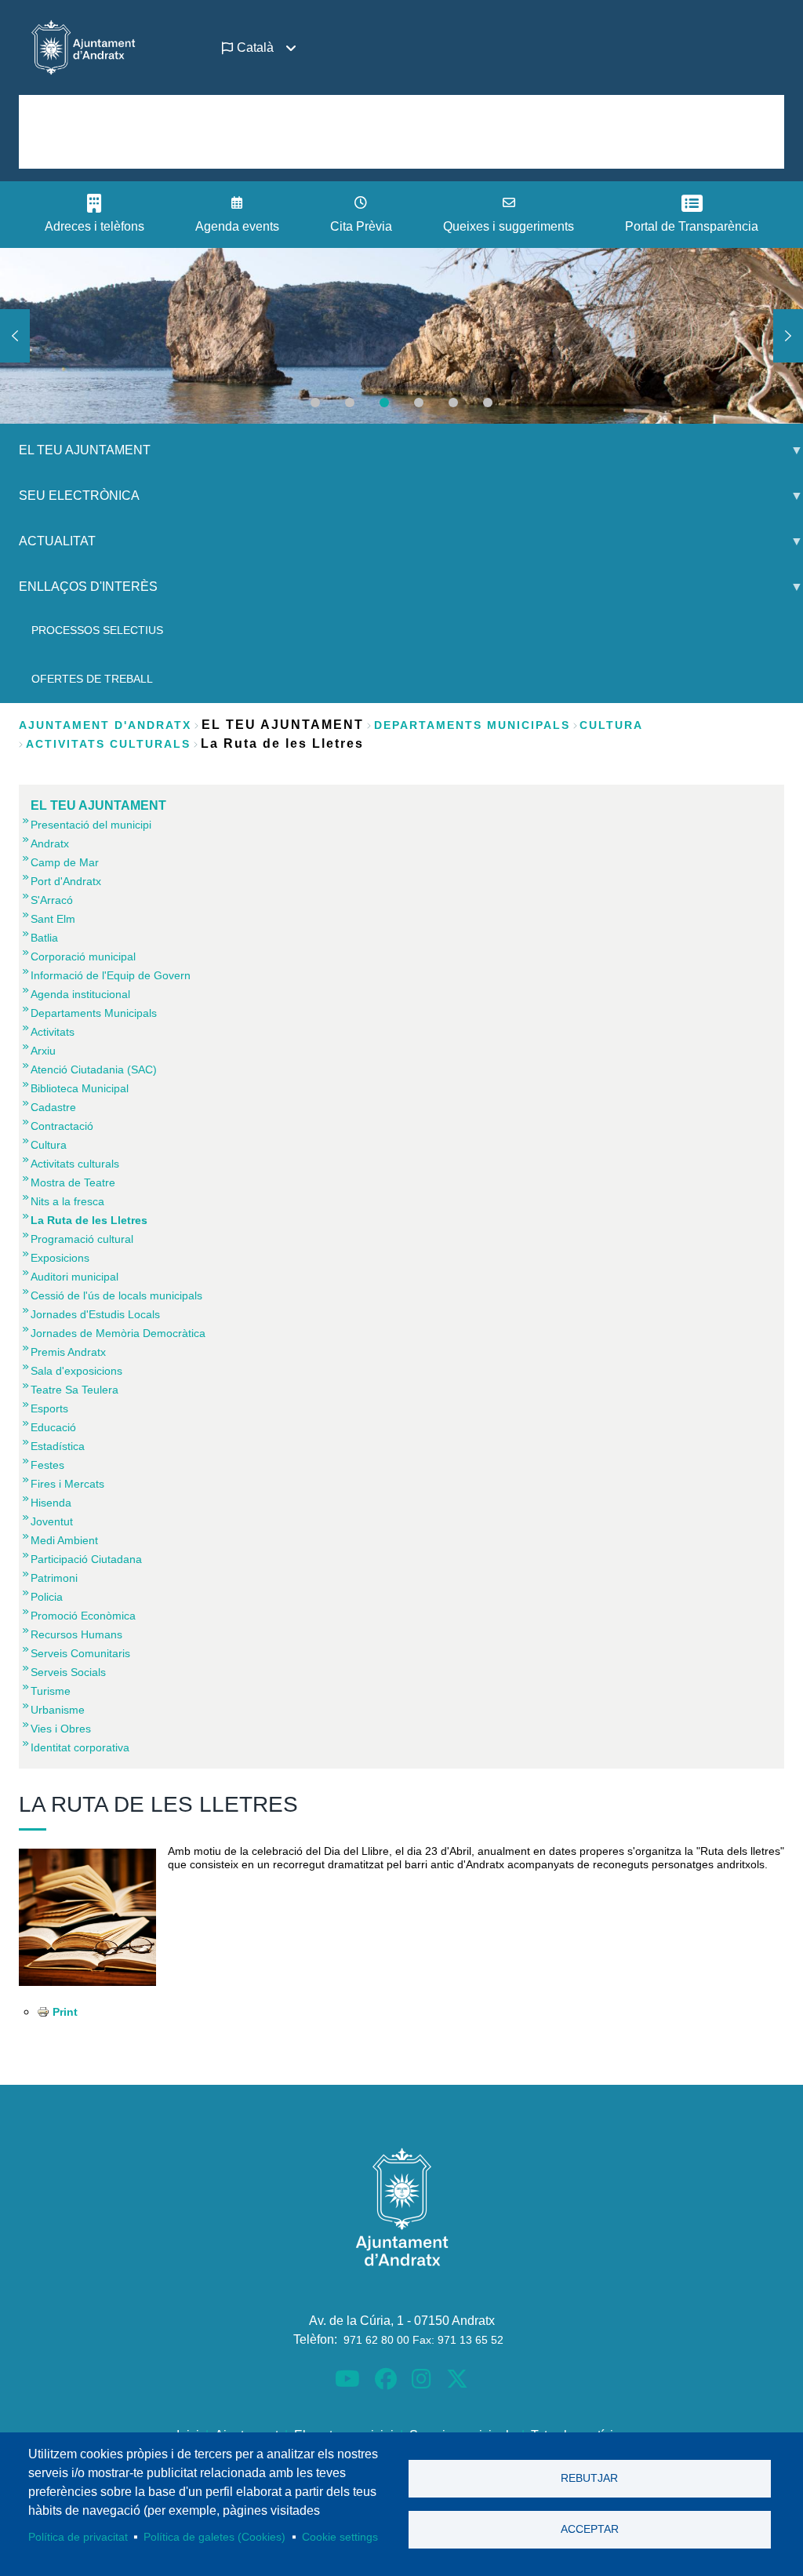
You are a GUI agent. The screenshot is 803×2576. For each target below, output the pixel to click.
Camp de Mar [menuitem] (65, 862)
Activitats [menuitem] (53, 1032)
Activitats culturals (108, 744)
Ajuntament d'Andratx (105, 725)
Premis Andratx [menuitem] (68, 1352)
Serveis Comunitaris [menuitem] (80, 1653)
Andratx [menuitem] (50, 843)
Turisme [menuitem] (51, 1691)
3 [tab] (384, 403)
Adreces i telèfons (94, 226)
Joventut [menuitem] (52, 1521)
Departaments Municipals (472, 725)
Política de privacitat (78, 2537)
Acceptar (590, 2529)
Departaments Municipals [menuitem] (94, 1013)
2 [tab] (350, 403)
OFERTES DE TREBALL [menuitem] (92, 679)
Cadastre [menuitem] (53, 1107)
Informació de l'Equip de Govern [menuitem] (111, 975)
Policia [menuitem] (47, 1597)
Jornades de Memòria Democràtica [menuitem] (118, 1333)
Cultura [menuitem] (49, 1145)
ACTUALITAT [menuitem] (48, 547)
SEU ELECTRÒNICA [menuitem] (70, 502)
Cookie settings (340, 2537)
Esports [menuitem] (49, 1408)
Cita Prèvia (361, 226)
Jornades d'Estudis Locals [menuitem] (95, 1314)
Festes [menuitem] (47, 1465)
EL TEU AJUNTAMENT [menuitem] (75, 456)
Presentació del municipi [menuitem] (91, 825)
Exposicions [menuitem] (60, 1258)
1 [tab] (315, 403)
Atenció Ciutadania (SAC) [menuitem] (94, 1069)
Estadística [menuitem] (58, 1446)
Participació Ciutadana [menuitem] (86, 1559)
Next (788, 336)
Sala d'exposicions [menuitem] (76, 1371)
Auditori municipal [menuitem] (74, 1277)
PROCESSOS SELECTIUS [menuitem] (97, 630)
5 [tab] (453, 403)
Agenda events (237, 226)
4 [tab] (419, 403)
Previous (15, 336)
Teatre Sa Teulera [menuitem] (74, 1390)
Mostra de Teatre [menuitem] (73, 1182)
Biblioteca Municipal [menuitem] (80, 1088)
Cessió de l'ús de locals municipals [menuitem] (116, 1295)
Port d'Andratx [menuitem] (66, 881)
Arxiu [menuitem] (43, 1051)
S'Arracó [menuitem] (52, 900)
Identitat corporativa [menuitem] (80, 1747)
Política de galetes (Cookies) (214, 2537)
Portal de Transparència (692, 226)
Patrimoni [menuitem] (54, 1578)
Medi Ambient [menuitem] (64, 1540)
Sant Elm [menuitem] (53, 919)
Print (65, 2012)
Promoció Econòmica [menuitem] (83, 1616)
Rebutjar (589, 2478)
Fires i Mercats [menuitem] (67, 1484)
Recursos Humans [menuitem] (76, 1634)
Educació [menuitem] (53, 1427)
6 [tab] (488, 403)
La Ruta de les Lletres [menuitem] (89, 1220)
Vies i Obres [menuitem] (61, 1729)
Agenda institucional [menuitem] (80, 994)
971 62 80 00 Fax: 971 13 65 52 (423, 2340)
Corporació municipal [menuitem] (83, 956)
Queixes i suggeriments (509, 226)
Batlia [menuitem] (44, 938)
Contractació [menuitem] (62, 1126)
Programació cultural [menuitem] (82, 1239)
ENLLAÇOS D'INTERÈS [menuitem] (79, 593)
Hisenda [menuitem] (51, 1503)
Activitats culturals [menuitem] (75, 1164)
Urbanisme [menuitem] (58, 1710)
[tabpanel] (401, 336)
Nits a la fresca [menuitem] (67, 1201)
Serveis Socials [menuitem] (68, 1672)
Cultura (611, 725)
